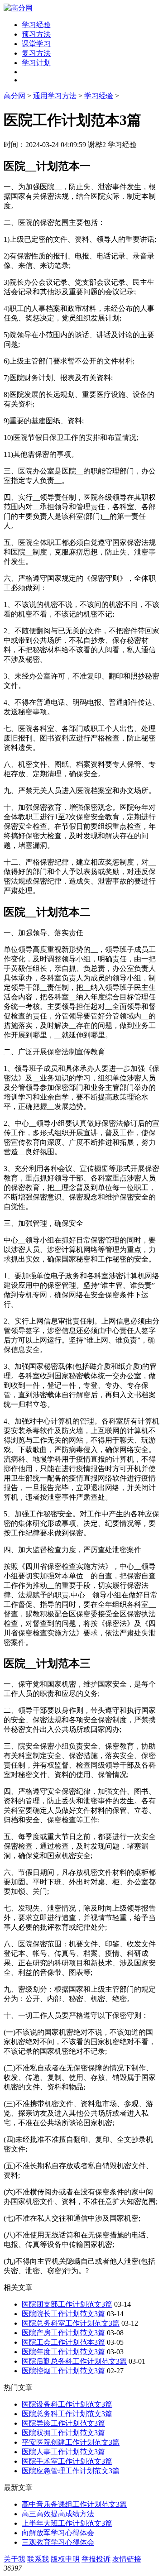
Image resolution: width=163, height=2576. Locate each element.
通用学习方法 (55, 96)
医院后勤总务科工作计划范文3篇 (74, 2361)
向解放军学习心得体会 (58, 2533)
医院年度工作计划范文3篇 (63, 2352)
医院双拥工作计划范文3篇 (63, 2433)
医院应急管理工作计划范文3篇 (71, 2471)
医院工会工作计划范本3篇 (63, 2342)
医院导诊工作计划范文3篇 (63, 2423)
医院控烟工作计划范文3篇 (63, 2371)
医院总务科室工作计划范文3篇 (71, 2323)
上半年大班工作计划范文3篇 (67, 2523)
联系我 (38, 2559)
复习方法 (36, 53)
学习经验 (36, 25)
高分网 (14, 96)
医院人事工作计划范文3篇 (63, 2452)
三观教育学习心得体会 (58, 2542)
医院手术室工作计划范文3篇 (67, 2461)
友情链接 (127, 2559)
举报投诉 (96, 2559)
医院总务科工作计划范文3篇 (67, 2414)
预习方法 (36, 34)
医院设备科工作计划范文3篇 (67, 2404)
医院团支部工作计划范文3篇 (67, 2304)
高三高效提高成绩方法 (58, 2514)
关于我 (14, 2559)
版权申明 (65, 2559)
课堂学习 (36, 44)
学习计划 (36, 63)
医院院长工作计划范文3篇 (63, 2314)
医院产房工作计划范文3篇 (63, 2333)
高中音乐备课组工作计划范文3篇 (74, 2504)
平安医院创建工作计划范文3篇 (71, 2442)
